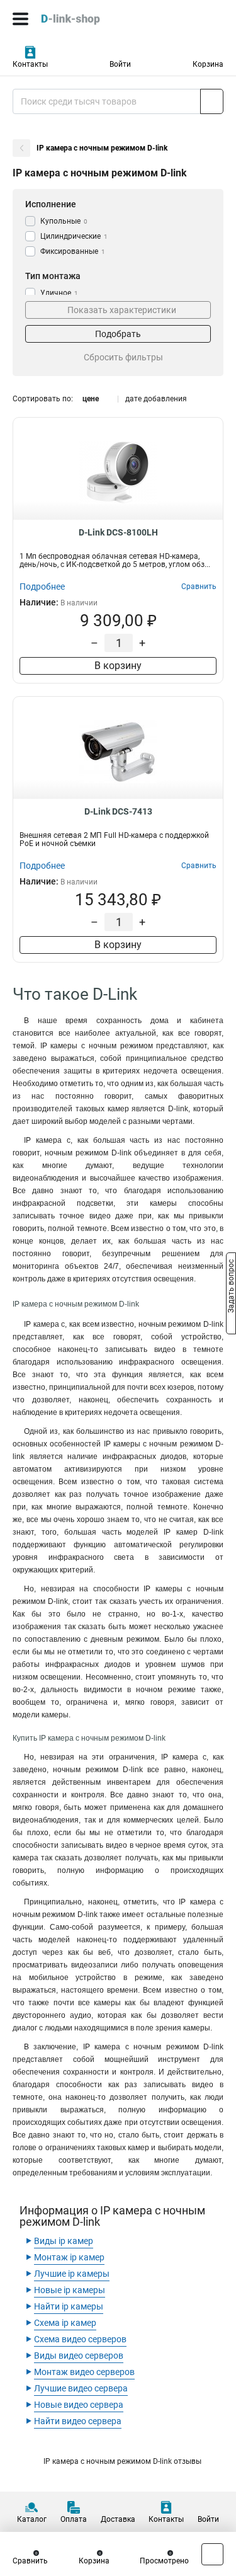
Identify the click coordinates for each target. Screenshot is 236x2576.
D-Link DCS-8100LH (118, 532)
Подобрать (118, 334)
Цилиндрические (74, 236)
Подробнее (42, 587)
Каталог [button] (32, 2519)
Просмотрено (164, 2561)
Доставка (118, 2519)
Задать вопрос (231, 1287)
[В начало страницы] (212, 2554)
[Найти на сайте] (212, 101)
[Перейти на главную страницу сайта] (94, 19)
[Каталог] (20, 19)
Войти (120, 64)
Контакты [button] (30, 64)
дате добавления (156, 399)
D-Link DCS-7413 (118, 811)
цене (91, 399)
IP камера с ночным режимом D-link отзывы (122, 2461)
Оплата (74, 2519)
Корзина (208, 64)
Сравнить (30, 2561)
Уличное (59, 293)
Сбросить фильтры (123, 357)
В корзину (118, 666)
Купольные (64, 221)
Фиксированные (73, 251)
